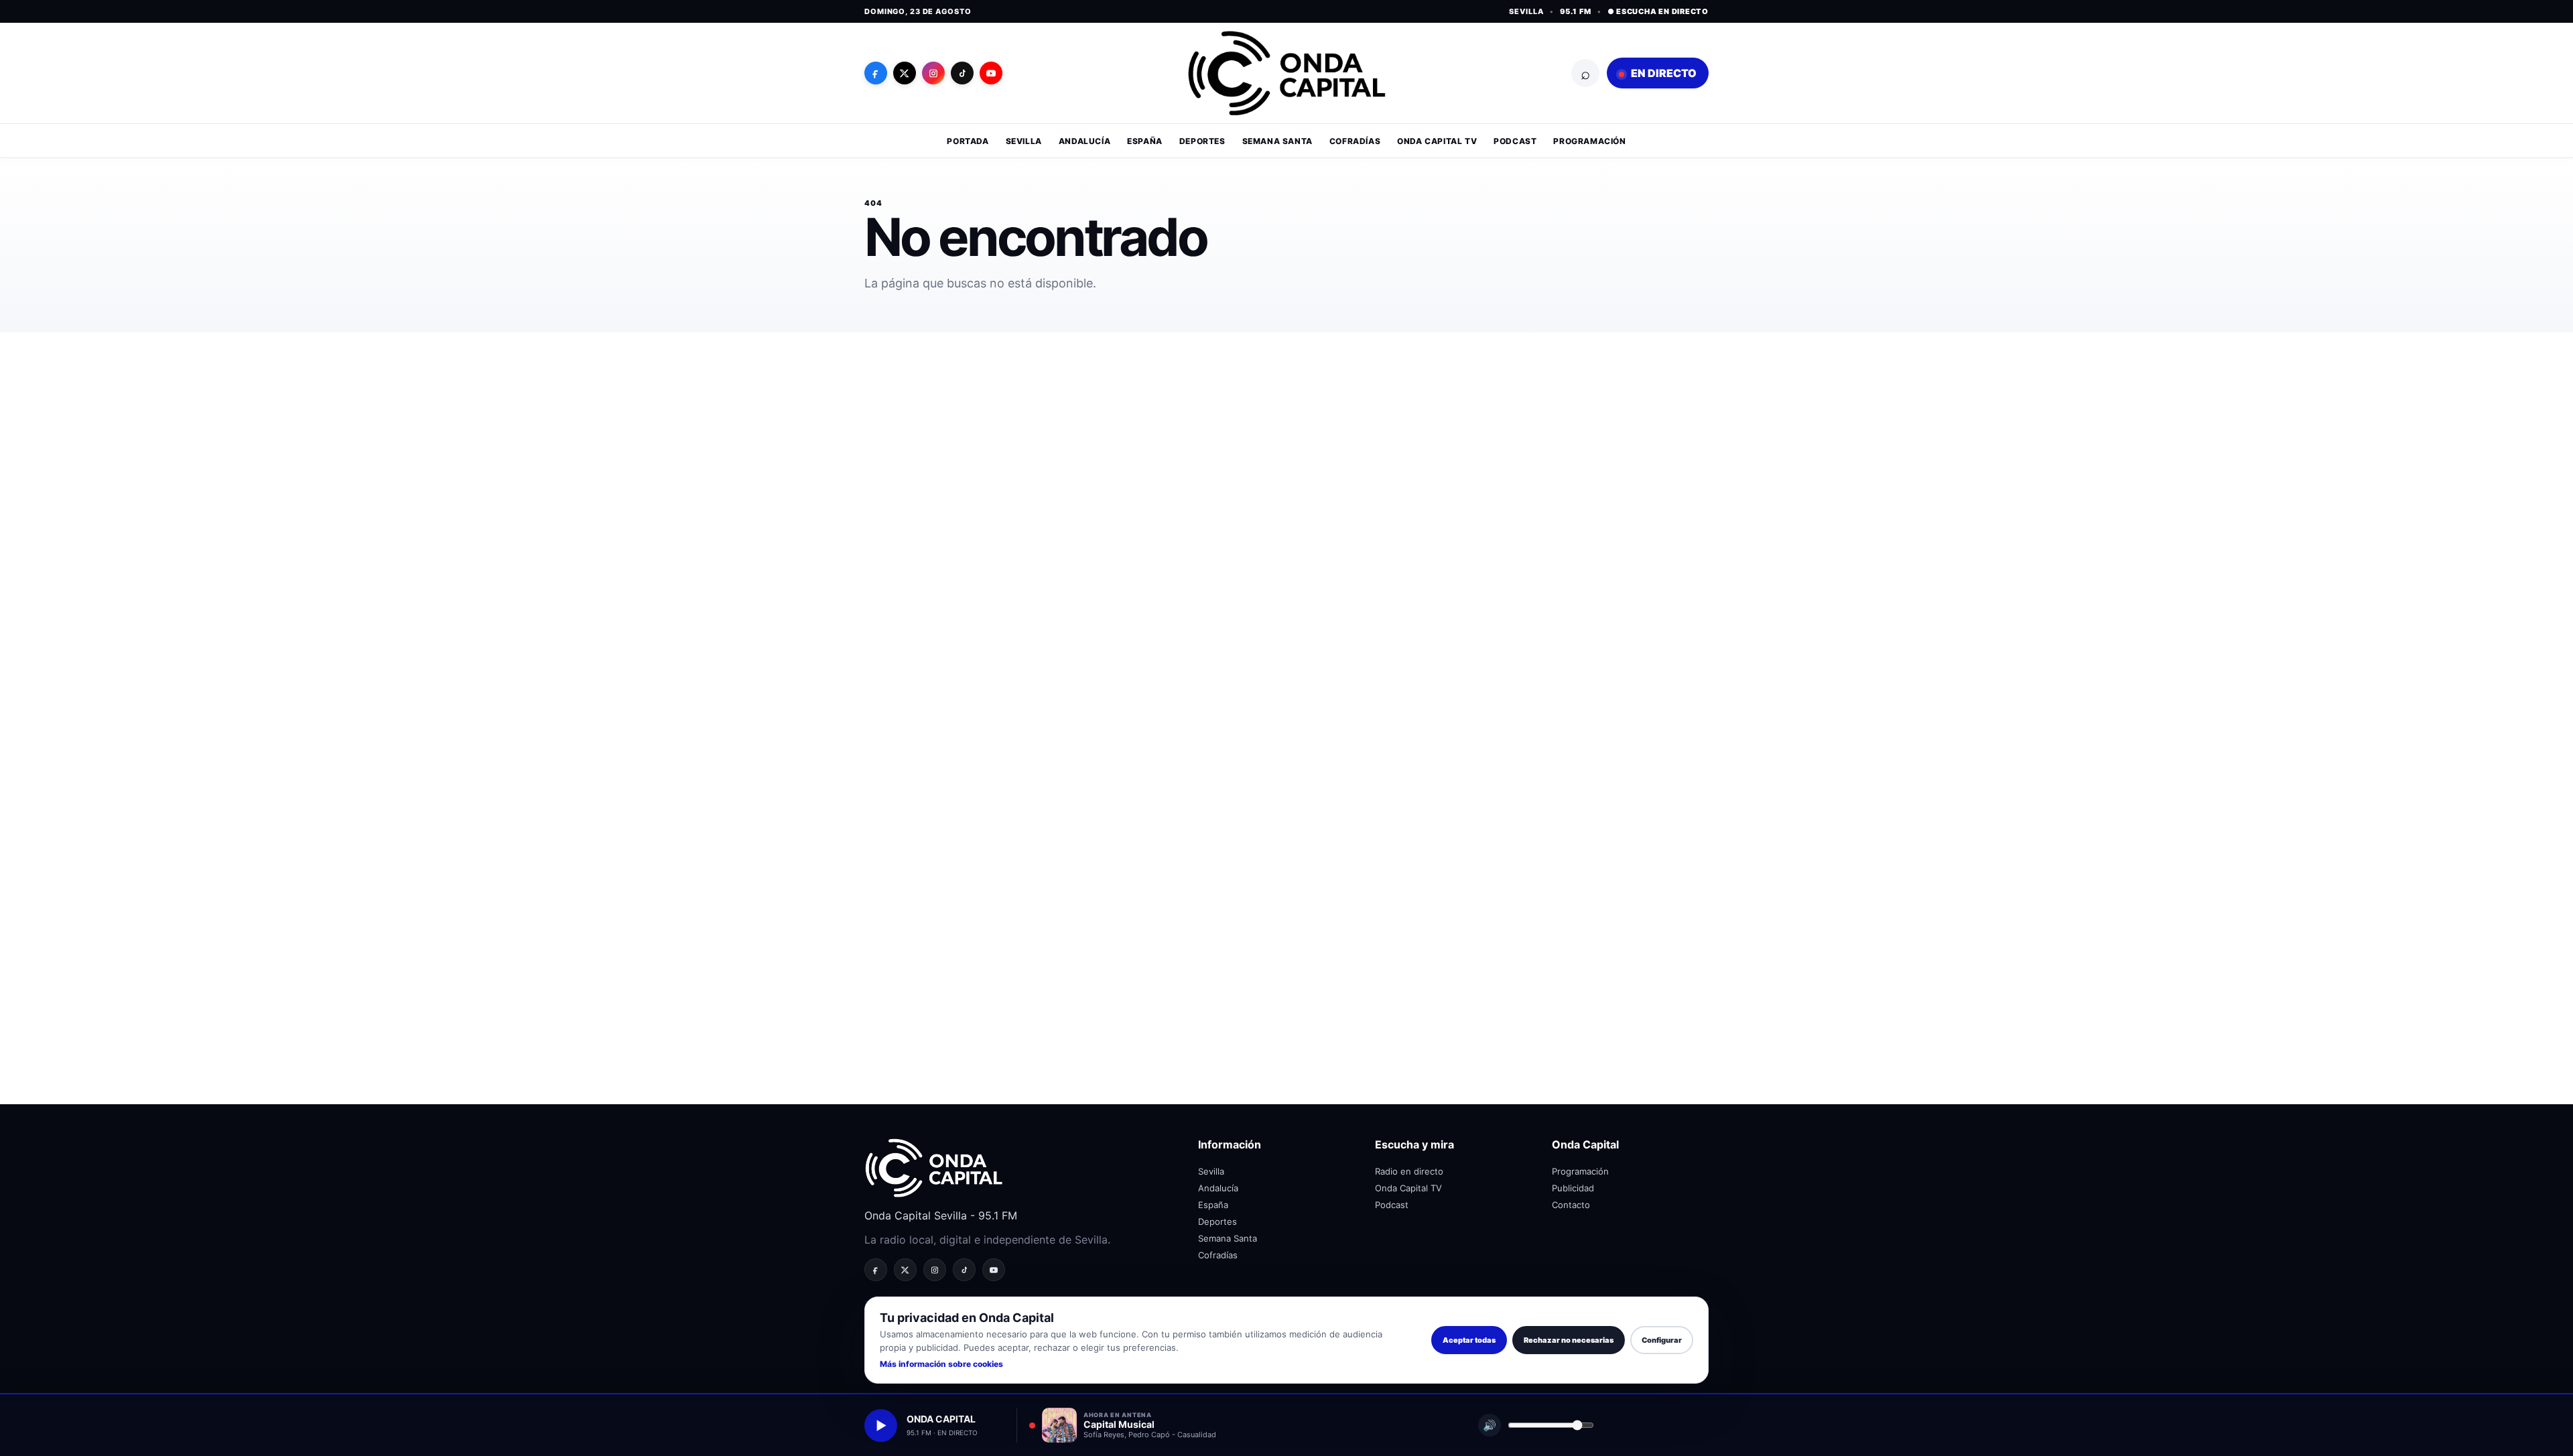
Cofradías (1355, 141)
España (1145, 141)
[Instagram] (933, 73)
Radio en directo (1409, 1171)
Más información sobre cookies (941, 1364)
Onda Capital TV (1437, 141)
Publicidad (1573, 1188)
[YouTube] (991, 73)
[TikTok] (962, 73)
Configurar (1662, 1340)
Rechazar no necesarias (1569, 1340)
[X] (905, 73)
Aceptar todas (1469, 1340)
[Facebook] (876, 73)
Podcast (1515, 141)
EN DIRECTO (1663, 73)
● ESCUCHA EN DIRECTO (1658, 11)
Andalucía (1084, 141)
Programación (1589, 141)
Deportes (1202, 141)
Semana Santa (1277, 141)
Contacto (1571, 1205)
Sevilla (1024, 141)
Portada (968, 141)
